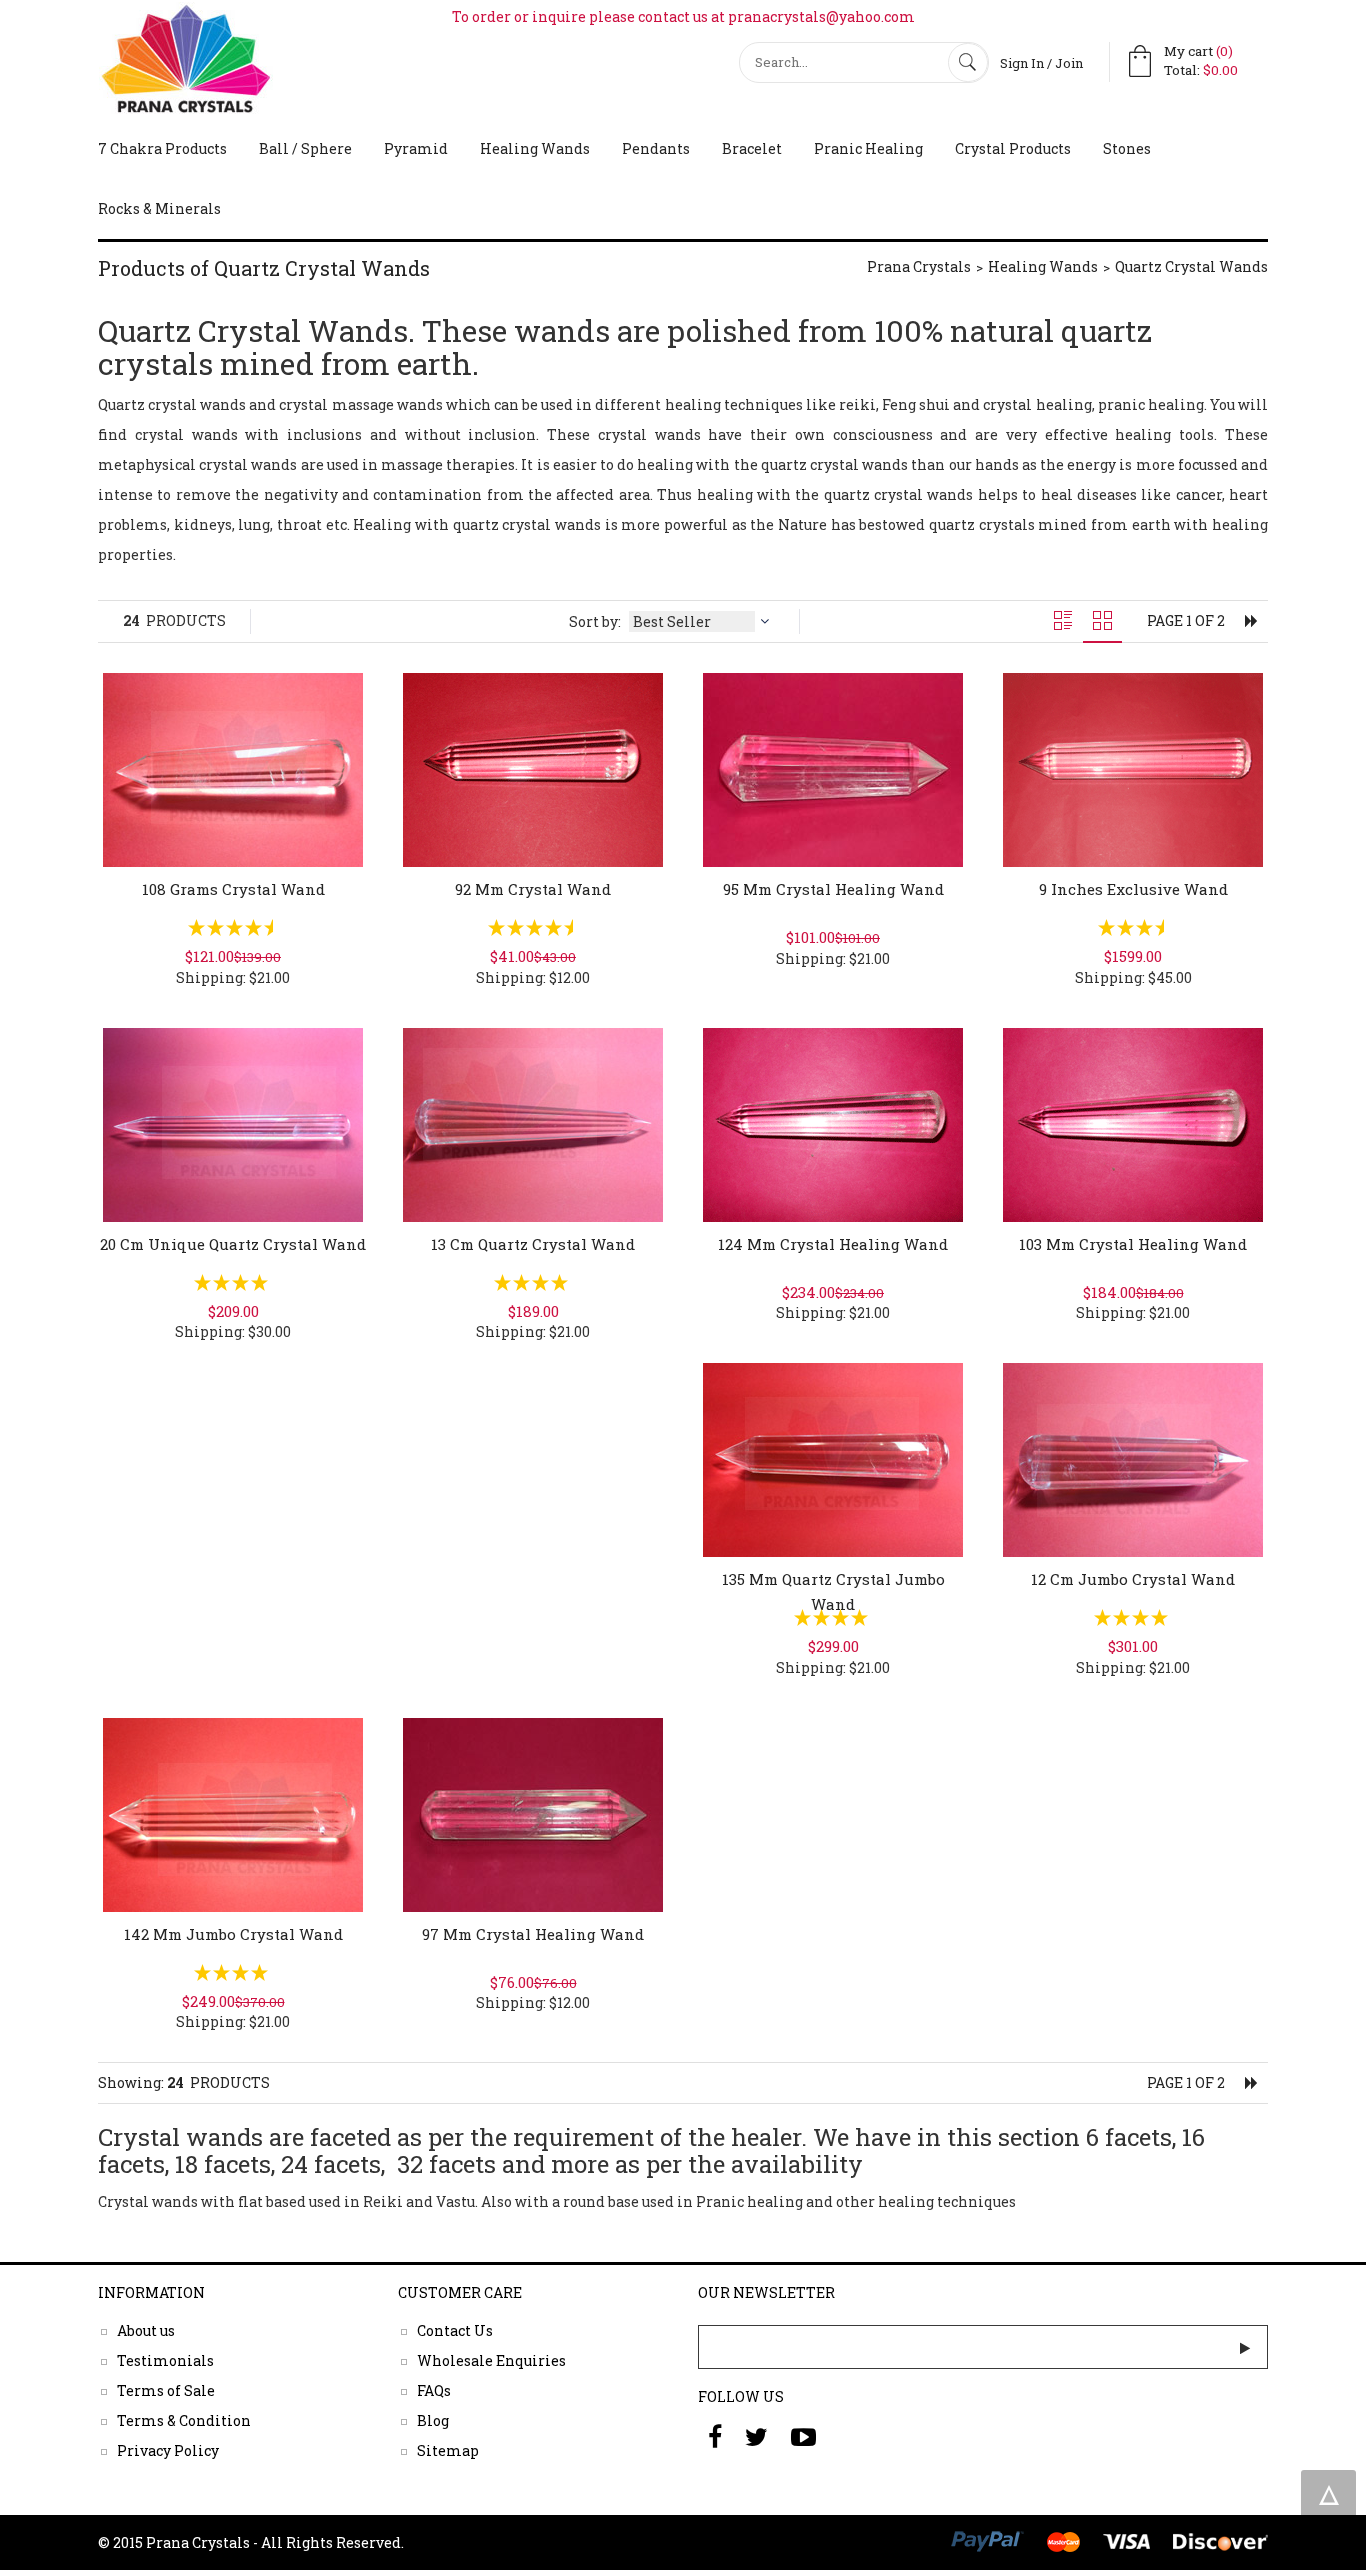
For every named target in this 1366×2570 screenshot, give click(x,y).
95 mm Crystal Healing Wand (833, 889)
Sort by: (596, 621)
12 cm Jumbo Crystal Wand (1133, 1579)
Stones (1127, 148)
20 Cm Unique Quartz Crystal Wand (233, 1244)
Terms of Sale (166, 2389)
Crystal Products (1013, 148)
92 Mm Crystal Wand (533, 889)
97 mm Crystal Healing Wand (533, 1934)
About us (146, 2329)
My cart (1198, 51)
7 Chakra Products (162, 148)
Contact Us (455, 2329)
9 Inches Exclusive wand (1133, 889)
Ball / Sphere (305, 148)
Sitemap (448, 2449)
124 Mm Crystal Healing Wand (833, 1244)
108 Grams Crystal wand (233, 889)
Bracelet (752, 148)
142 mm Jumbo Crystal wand (233, 1934)
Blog (433, 2419)
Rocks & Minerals (159, 208)
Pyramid (416, 148)
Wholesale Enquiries (491, 2359)
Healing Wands (535, 148)
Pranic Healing (868, 148)
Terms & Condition (184, 2419)
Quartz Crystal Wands (1191, 266)
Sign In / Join (1041, 63)
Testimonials (165, 2359)
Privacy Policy (168, 2449)
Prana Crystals (919, 266)
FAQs (434, 2389)
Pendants (656, 148)
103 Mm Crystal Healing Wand (1133, 1244)
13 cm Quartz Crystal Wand (533, 1244)
